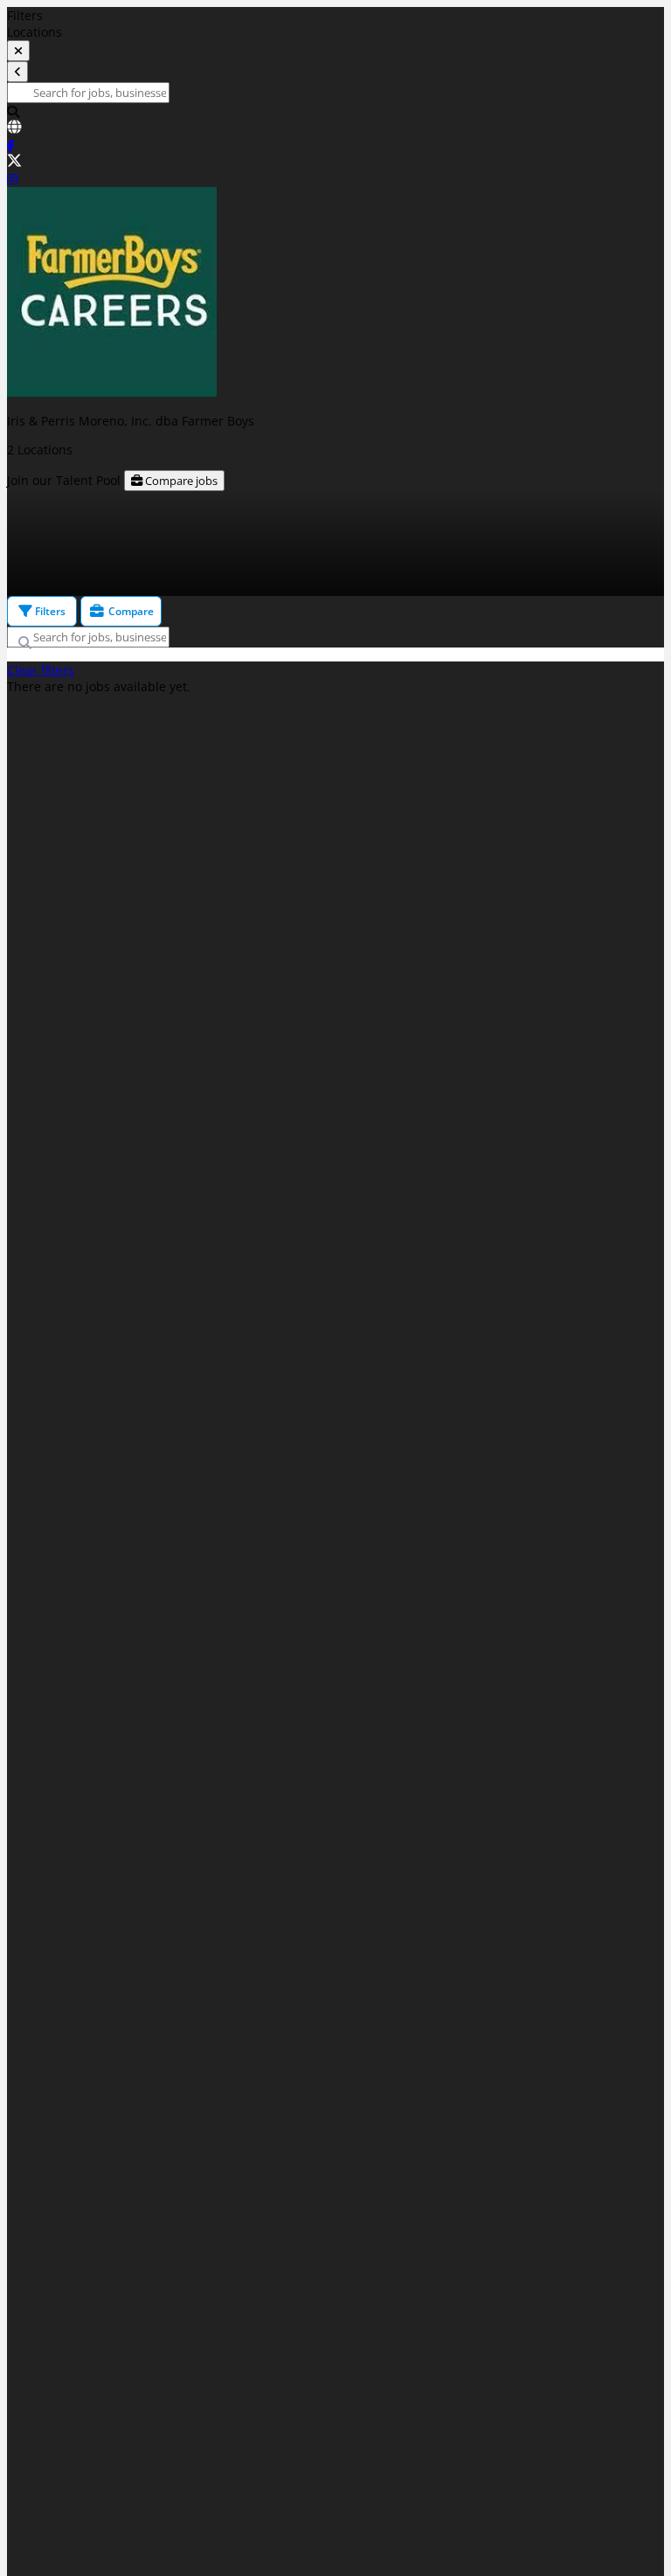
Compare (130, 611)
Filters (49, 611)
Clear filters (41, 670)
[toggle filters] (18, 51)
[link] (335, 128)
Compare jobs (180, 481)
